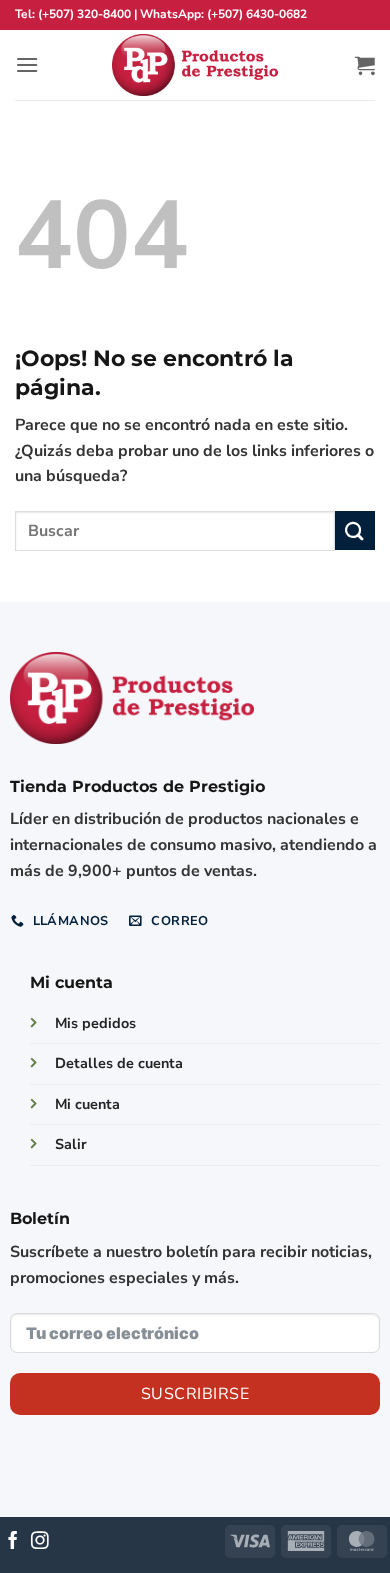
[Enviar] (355, 530)
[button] (27, 64)
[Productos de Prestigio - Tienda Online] (195, 65)
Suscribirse (195, 1394)
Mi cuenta (87, 1104)
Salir (71, 1144)
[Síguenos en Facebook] (13, 1542)
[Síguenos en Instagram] (40, 1542)
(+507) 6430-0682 (257, 14)
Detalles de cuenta (119, 1063)
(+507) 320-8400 (84, 14)
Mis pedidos (95, 1023)
